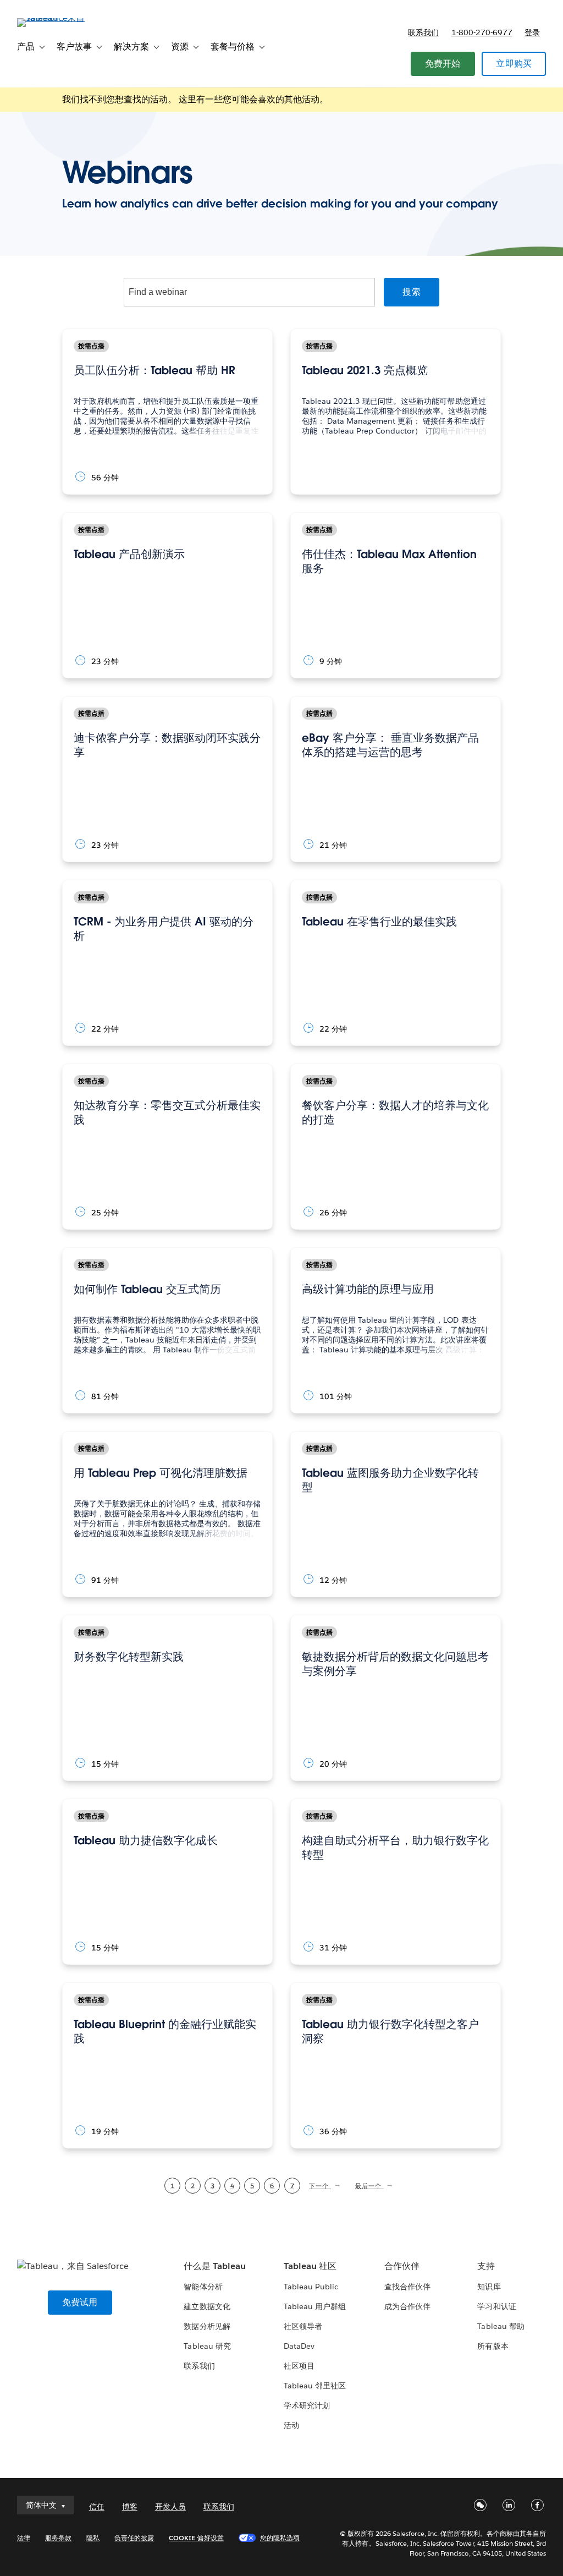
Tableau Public (311, 2287)
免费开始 (443, 64)
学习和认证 (496, 2306)
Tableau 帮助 (501, 2326)
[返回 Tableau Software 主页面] (58, 18)
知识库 (489, 2287)
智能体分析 (203, 2287)
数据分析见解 (207, 2326)
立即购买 (514, 64)
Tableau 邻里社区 (315, 2386)
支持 (486, 2266)
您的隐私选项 (280, 2538)
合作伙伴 (402, 2266)
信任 (97, 2507)
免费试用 (80, 2302)
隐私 (93, 2538)
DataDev (299, 2346)
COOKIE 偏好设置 (196, 2538)
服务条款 (58, 2538)
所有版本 (493, 2346)
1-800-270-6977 (482, 32)
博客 (130, 2507)
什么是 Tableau (214, 2266)
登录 (532, 32)
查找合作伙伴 (407, 2287)
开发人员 (170, 2507)
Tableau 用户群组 (315, 2306)
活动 (291, 2425)
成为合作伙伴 (407, 2306)
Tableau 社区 (310, 2266)
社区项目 (299, 2366)
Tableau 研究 (207, 2346)
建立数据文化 (207, 2306)
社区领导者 (303, 2326)
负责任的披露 (134, 2538)
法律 (24, 2538)
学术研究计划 (307, 2405)
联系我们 (423, 32)
